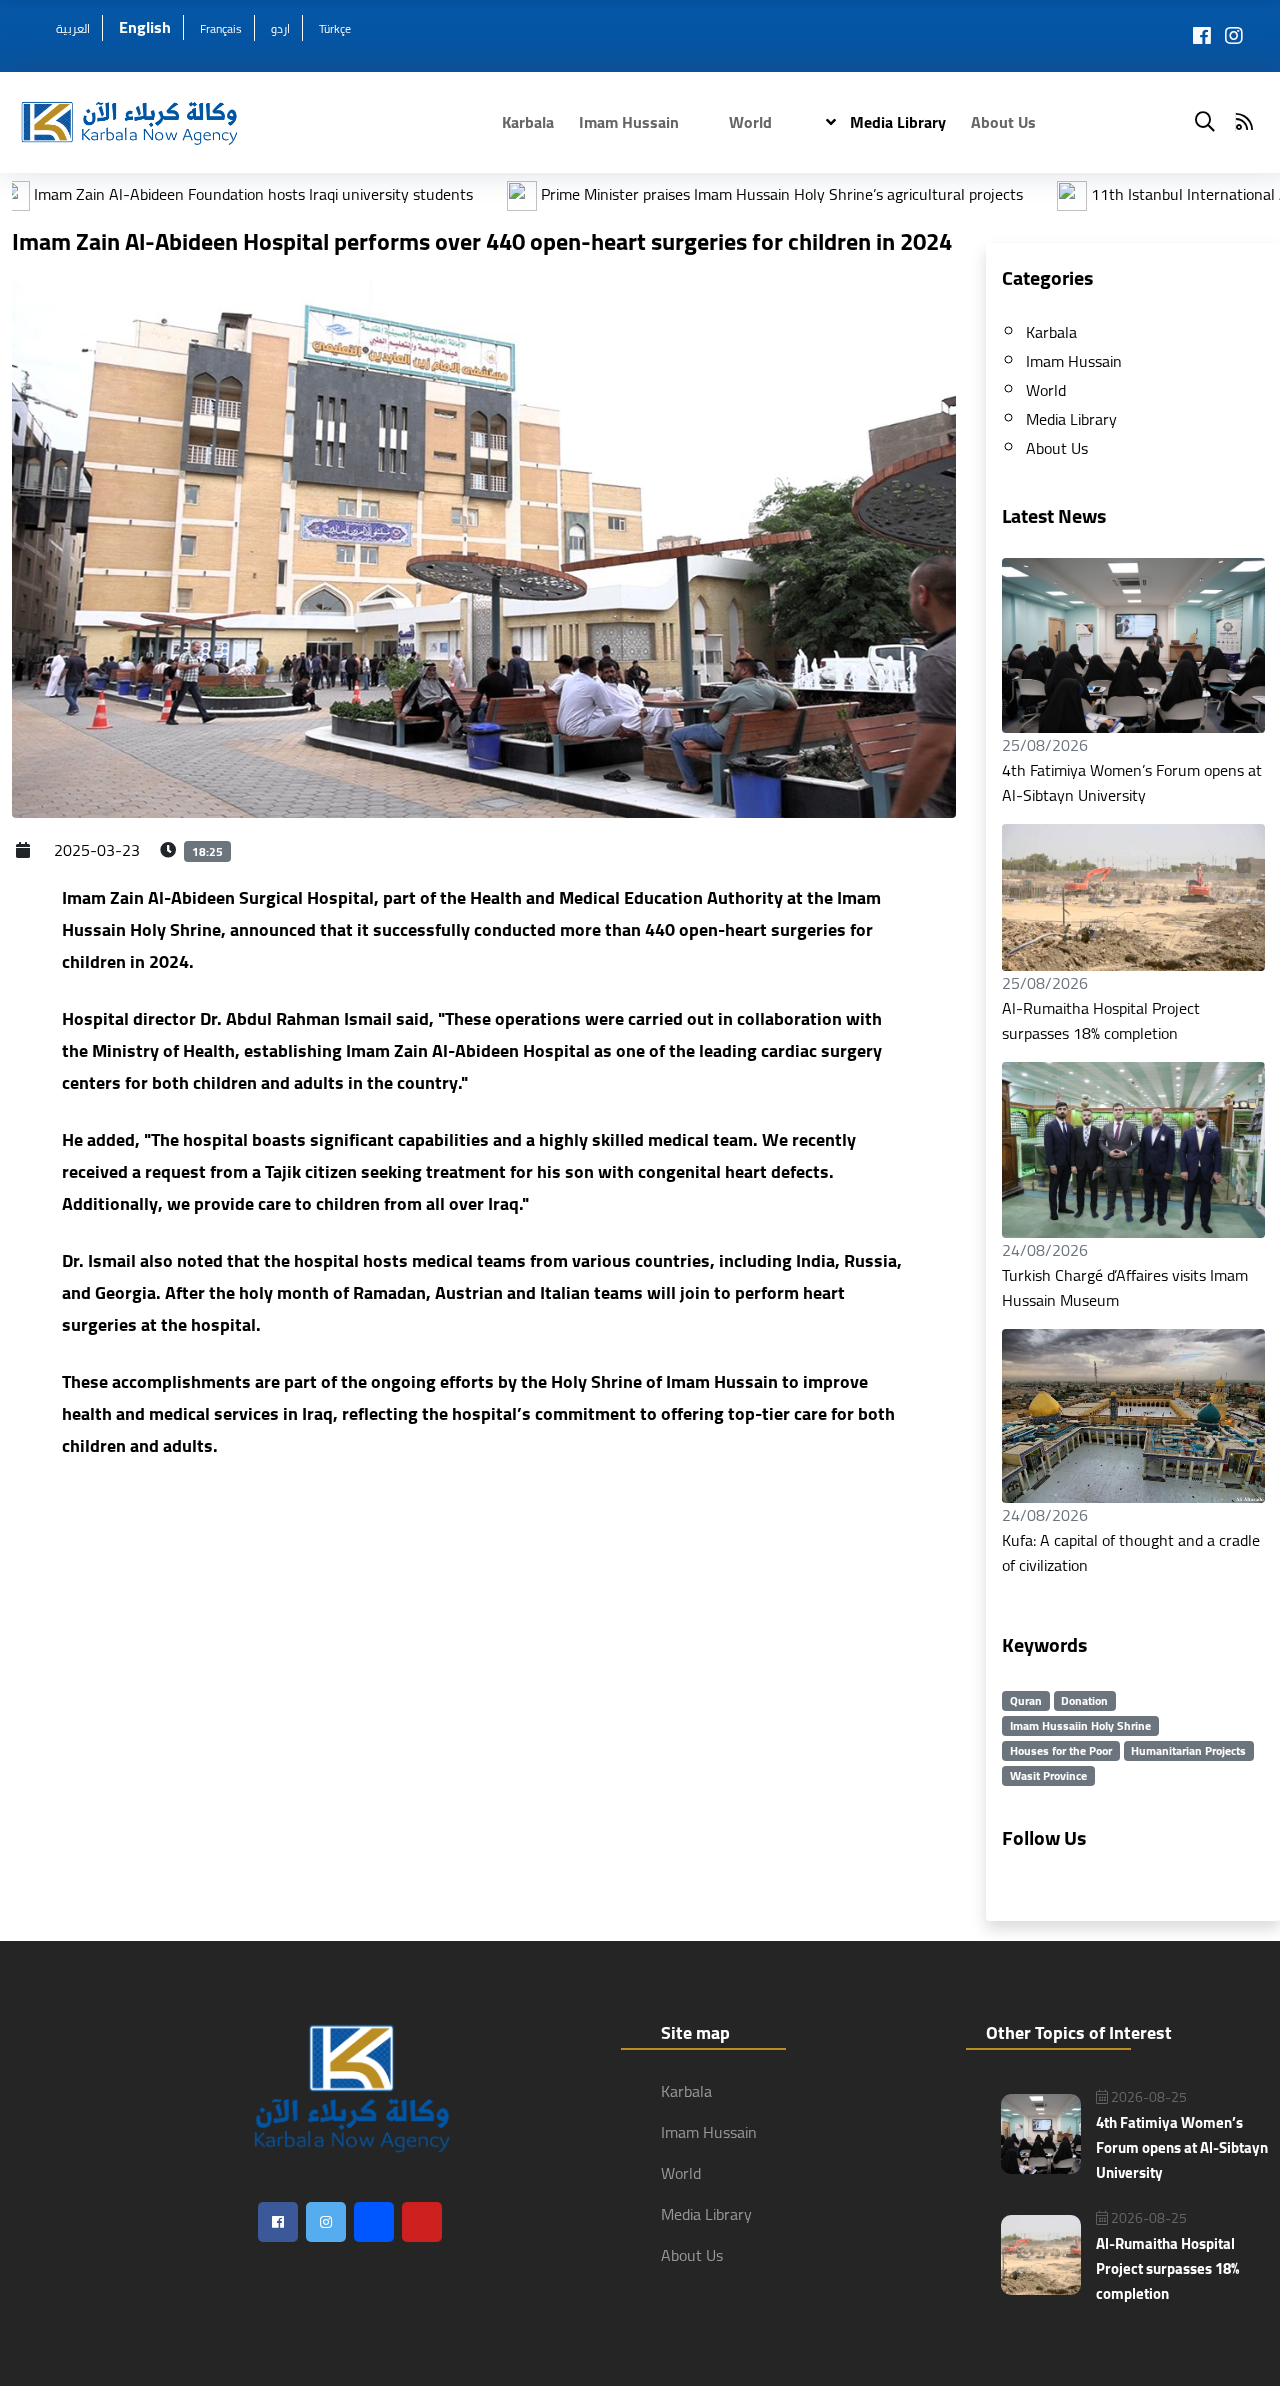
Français (221, 28)
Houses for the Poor (1061, 1751)
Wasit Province (1048, 1776)
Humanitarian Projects (1188, 1751)
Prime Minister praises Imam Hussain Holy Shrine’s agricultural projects (670, 194)
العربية (73, 28)
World (750, 122)
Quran (1026, 1701)
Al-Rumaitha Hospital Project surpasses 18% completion (1101, 1020)
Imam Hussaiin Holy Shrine (1080, 1726)
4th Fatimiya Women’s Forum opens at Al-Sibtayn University (1132, 782)
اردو (280, 28)
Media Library (896, 122)
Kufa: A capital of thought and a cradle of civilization (1131, 1552)
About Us (1003, 122)
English (145, 27)
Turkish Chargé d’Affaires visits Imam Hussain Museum (1125, 1287)
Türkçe (335, 28)
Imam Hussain (629, 122)
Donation (1084, 1701)
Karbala (528, 122)
